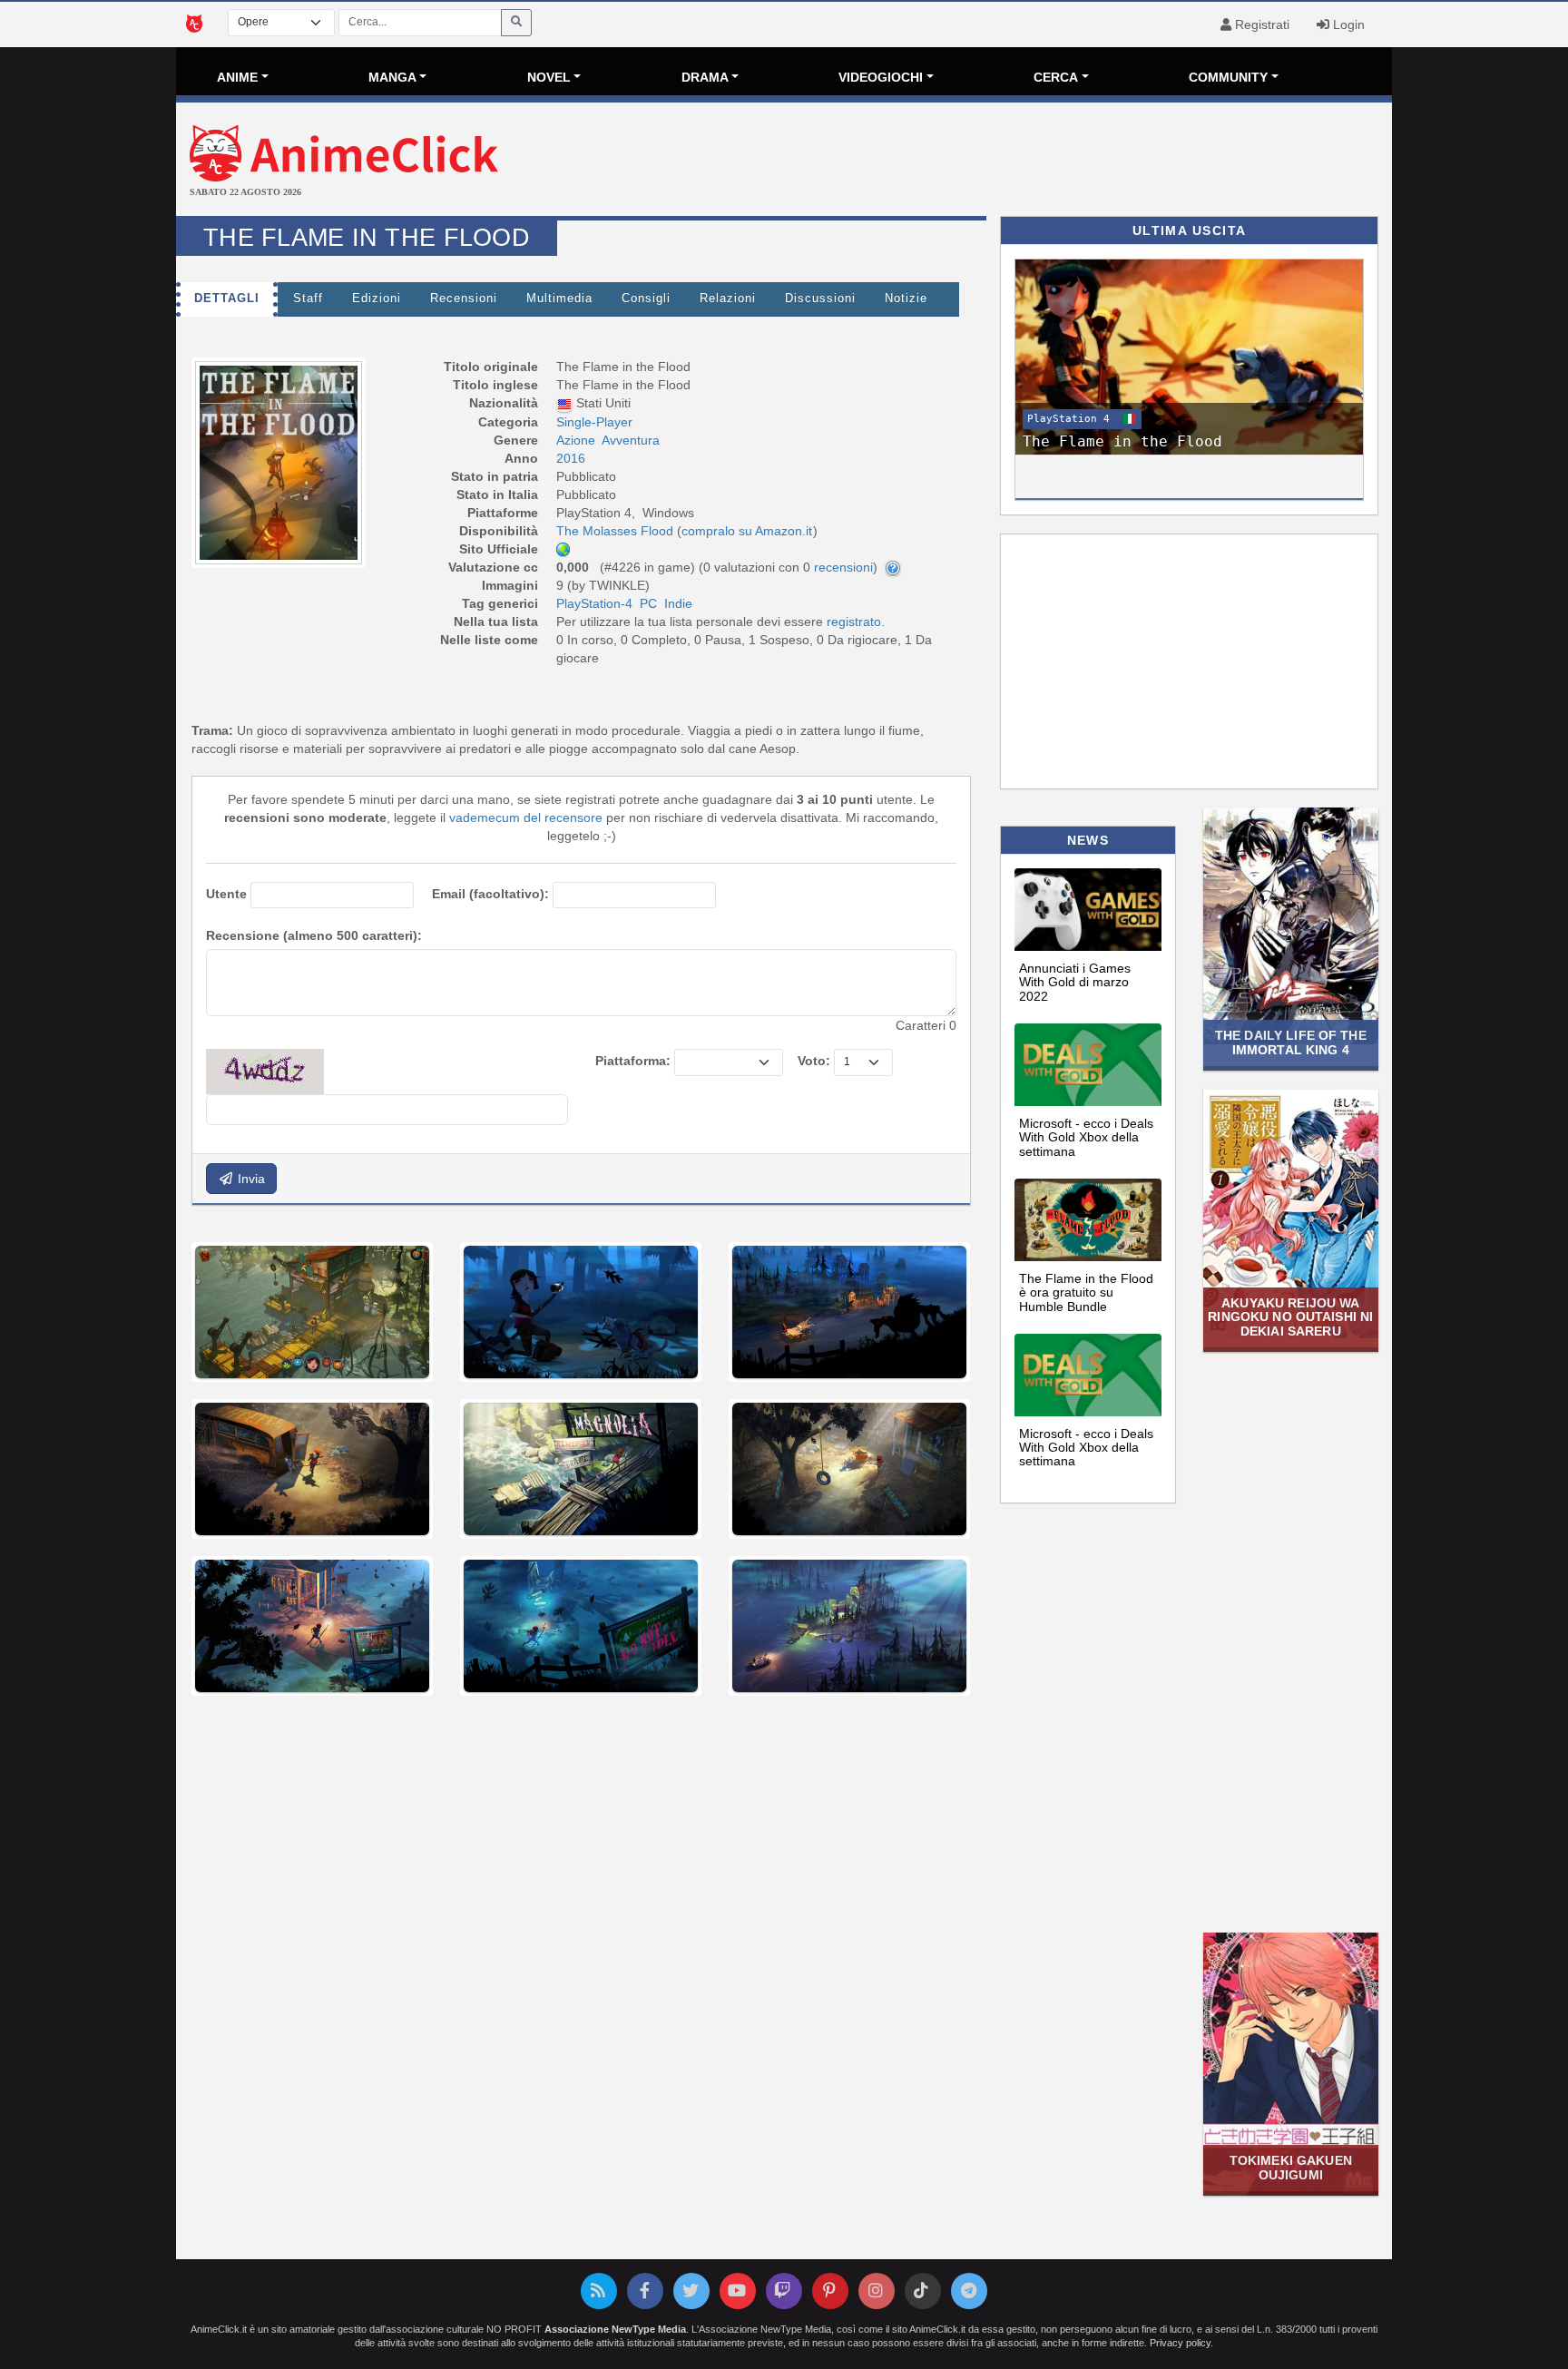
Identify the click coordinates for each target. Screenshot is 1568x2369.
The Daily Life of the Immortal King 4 (1291, 1042)
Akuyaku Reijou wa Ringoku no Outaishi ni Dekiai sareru (1290, 1317)
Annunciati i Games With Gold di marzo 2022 (1075, 982)
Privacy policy (1180, 2343)
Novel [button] (549, 77)
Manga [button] (392, 77)
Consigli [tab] (646, 299)
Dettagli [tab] (227, 299)
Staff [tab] (308, 299)
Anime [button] (237, 77)
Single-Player (594, 422)
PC (648, 603)
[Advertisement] (987, 162)
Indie (678, 603)
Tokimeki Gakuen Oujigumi (1291, 2167)
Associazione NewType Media (615, 2329)
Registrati (1260, 24)
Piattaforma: (633, 1061)
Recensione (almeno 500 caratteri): (314, 935)
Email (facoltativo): (490, 894)
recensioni (843, 567)
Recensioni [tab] (464, 299)
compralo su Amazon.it (747, 531)
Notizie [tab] (906, 299)
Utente (226, 894)
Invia (250, 1179)
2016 (571, 458)
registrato (854, 622)
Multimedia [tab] (559, 299)
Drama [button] (705, 77)
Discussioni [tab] (820, 299)
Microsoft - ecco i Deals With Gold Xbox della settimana (1086, 1137)
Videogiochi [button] (881, 77)
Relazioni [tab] (728, 299)
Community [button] (1228, 77)
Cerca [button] (1056, 77)
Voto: (814, 1061)
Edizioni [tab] (377, 299)
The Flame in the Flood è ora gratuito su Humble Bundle (1086, 1292)
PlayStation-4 (594, 603)
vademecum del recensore (526, 817)
